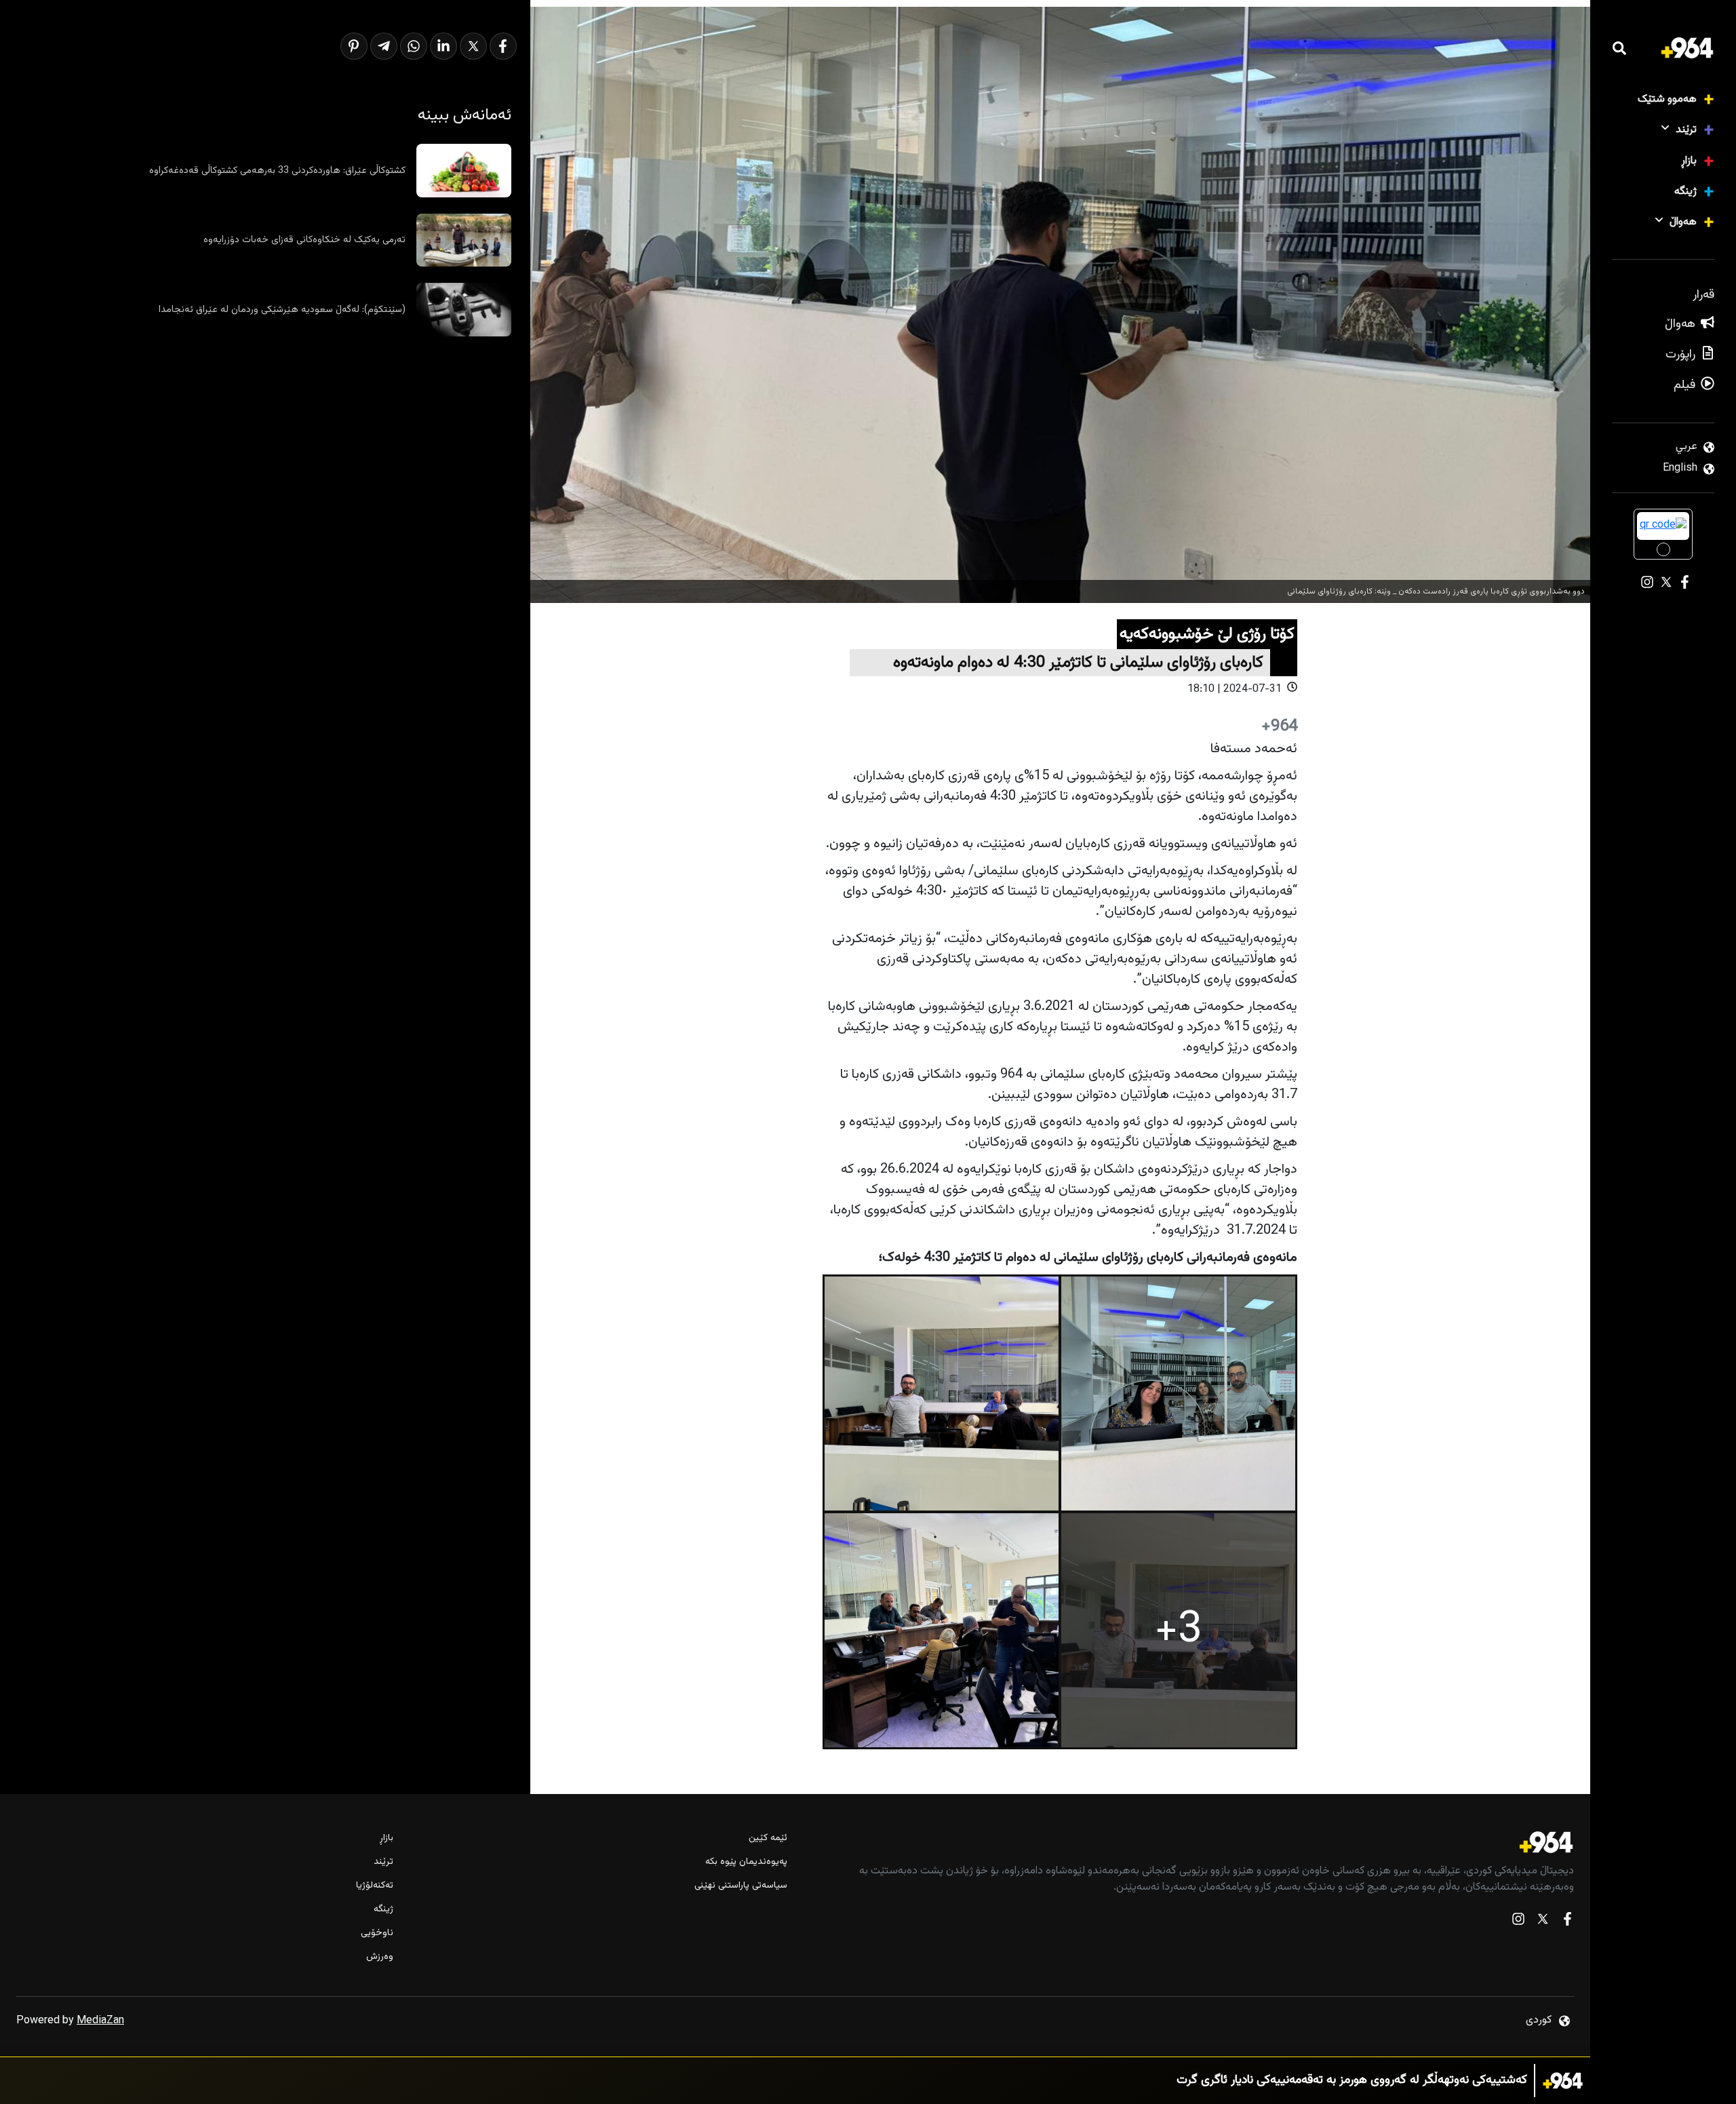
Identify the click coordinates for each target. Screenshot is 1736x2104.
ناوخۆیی (377, 1933)
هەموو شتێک (1667, 99)
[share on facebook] (503, 46)
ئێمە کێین (768, 1838)
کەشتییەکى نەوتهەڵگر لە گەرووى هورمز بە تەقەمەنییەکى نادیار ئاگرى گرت (1352, 2081)
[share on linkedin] (443, 46)
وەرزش (380, 1957)
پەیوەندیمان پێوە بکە (746, 1862)
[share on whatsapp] (414, 46)
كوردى (1539, 2020)
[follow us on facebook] (1567, 1922)
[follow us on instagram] (1518, 1922)
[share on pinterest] (354, 46)
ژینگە (1685, 192)
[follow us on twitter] (1543, 1922)
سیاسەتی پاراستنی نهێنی (741, 1886)
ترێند (1686, 130)
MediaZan (100, 2021)
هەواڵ (1683, 222)
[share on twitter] (473, 46)
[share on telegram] (384, 46)
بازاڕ (1689, 161)
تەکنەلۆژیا (375, 1886)
